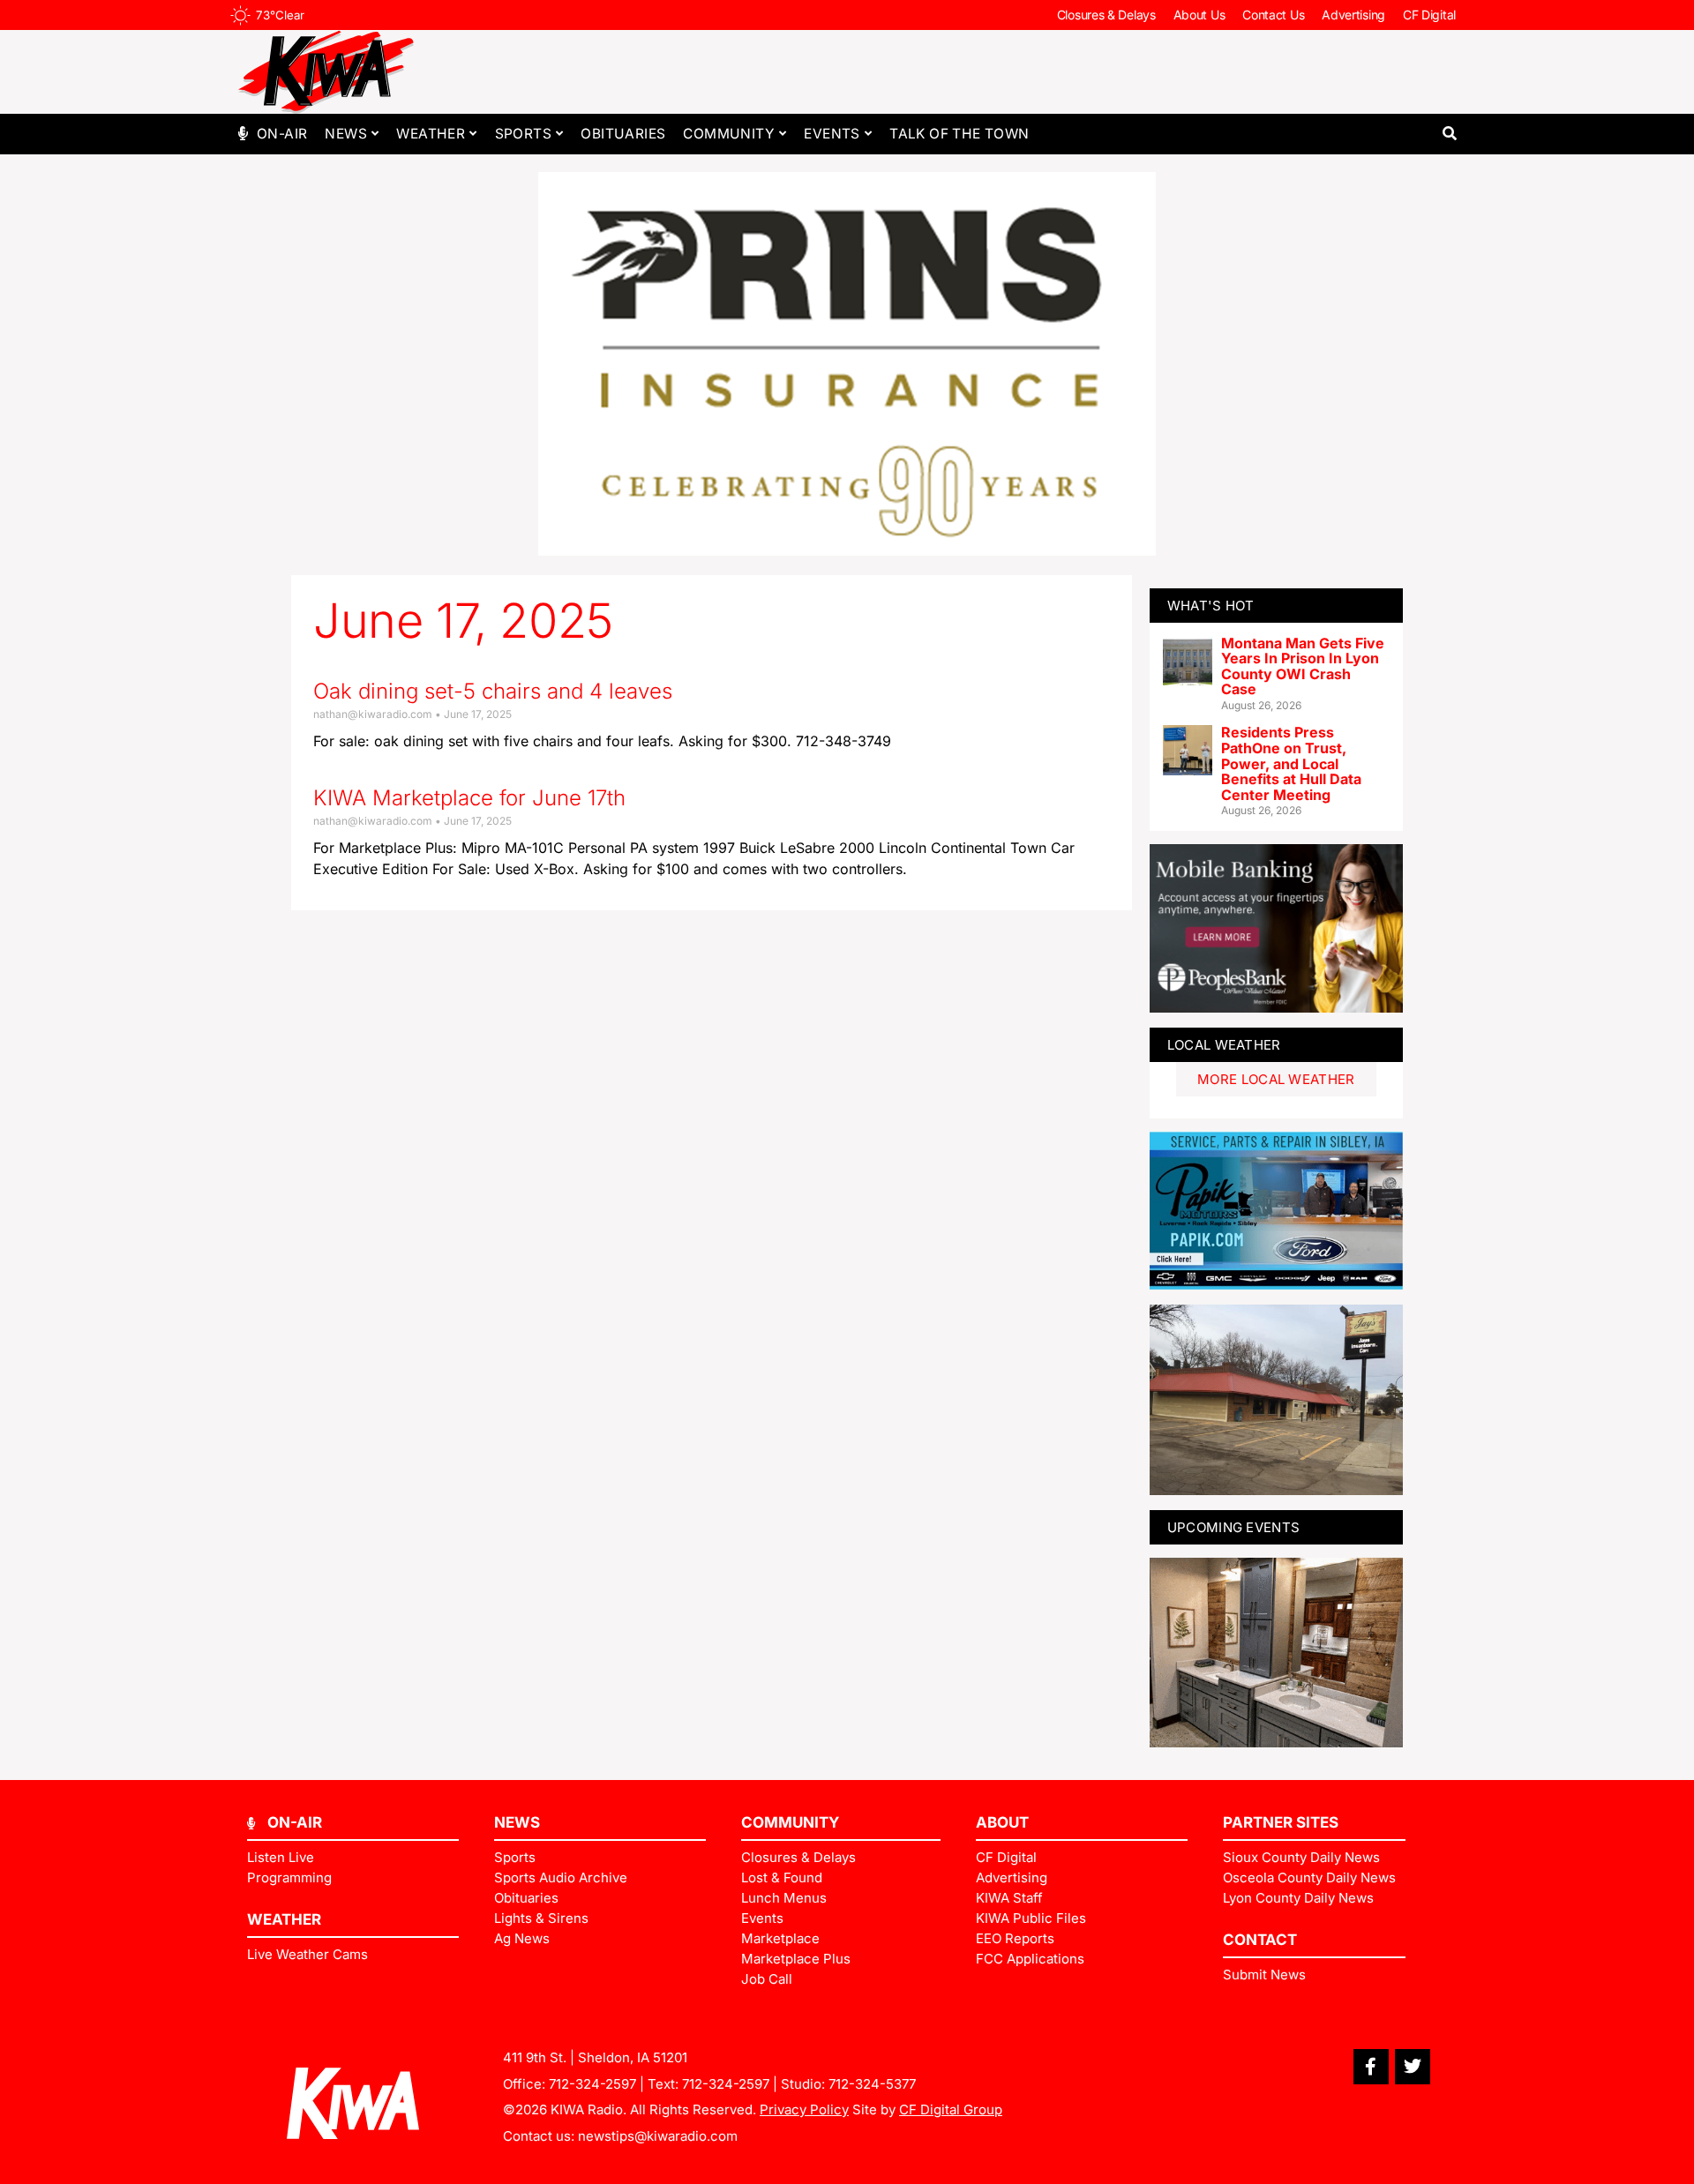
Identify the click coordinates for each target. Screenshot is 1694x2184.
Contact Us (1273, 15)
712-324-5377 (872, 2084)
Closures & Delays (1106, 15)
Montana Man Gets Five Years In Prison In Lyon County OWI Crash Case (1303, 666)
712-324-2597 (592, 2084)
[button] (1449, 134)
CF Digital (1429, 15)
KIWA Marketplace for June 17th (469, 798)
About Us (1199, 15)
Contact (1260, 1940)
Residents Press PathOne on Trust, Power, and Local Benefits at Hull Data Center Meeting (1291, 763)
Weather (431, 134)
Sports (523, 134)
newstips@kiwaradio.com (658, 2136)
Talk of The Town (959, 134)
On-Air (282, 134)
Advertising (1353, 15)
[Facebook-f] (1371, 2067)
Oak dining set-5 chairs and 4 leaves (493, 691)
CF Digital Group (951, 2109)
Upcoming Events (1234, 1527)
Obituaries (623, 134)
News (346, 134)
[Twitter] (1413, 2067)
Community (729, 134)
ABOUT (1002, 1822)
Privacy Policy (804, 2109)
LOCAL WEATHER (1224, 1045)
